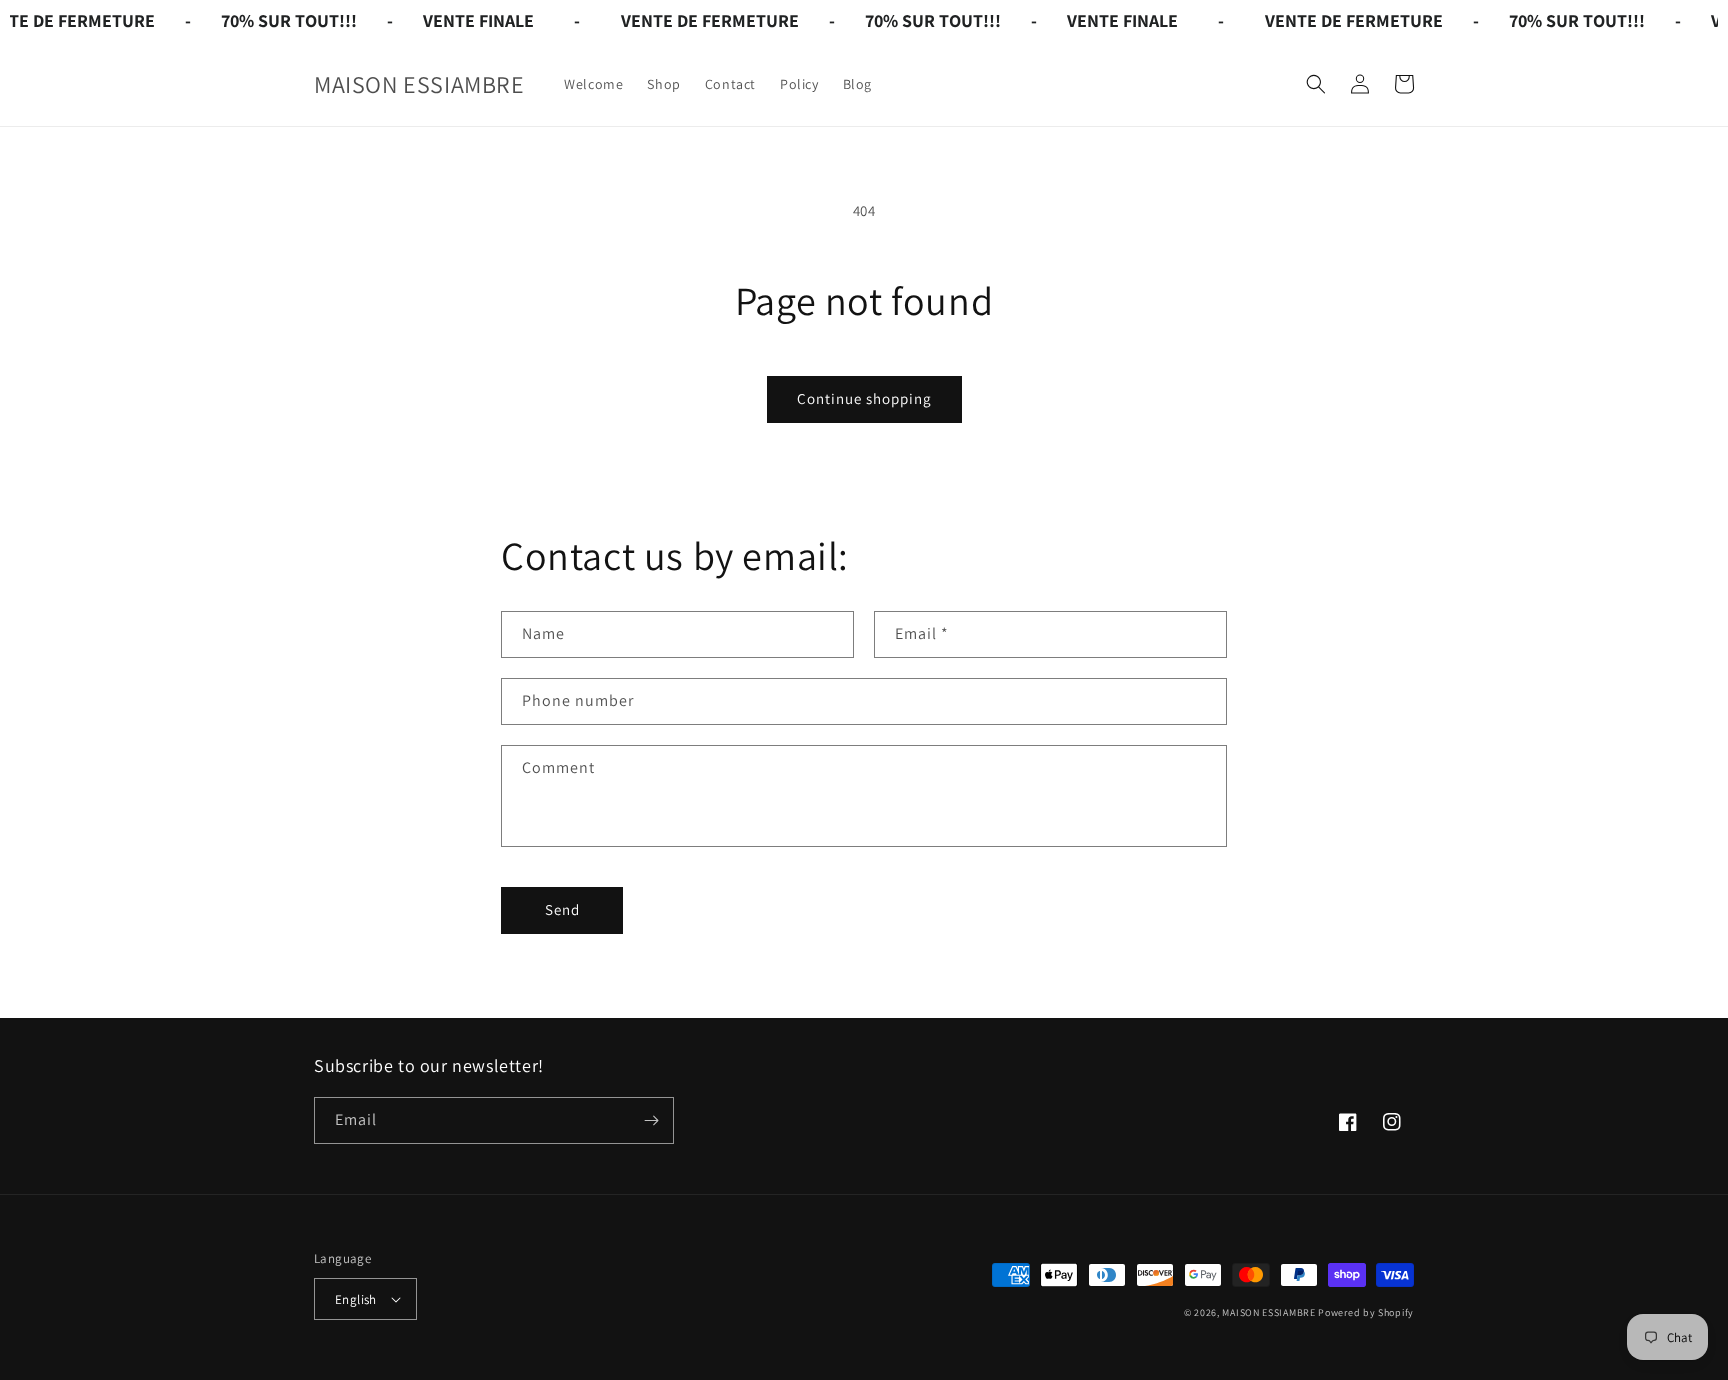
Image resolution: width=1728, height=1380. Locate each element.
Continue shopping (864, 398)
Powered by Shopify (1366, 1312)
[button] (1316, 84)
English (356, 1299)
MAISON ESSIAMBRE (1268, 1312)
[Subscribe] (651, 1120)
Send (562, 909)
